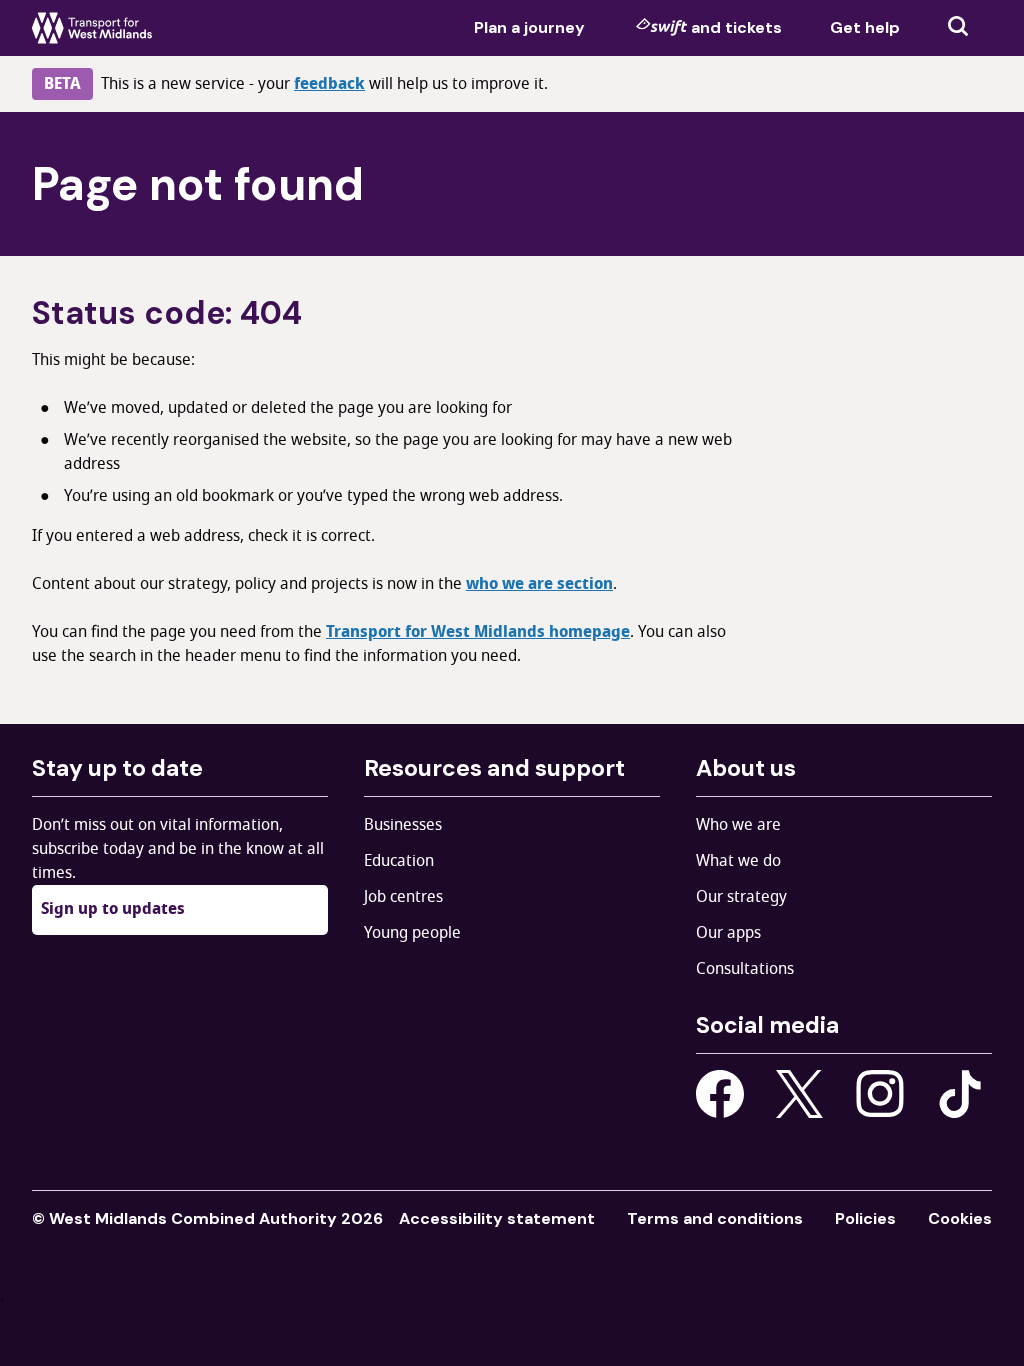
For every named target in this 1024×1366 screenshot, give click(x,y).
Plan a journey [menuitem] (529, 27)
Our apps (728, 933)
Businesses (403, 825)
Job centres (403, 897)
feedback (329, 84)
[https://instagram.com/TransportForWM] (880, 1094)
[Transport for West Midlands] (92, 28)
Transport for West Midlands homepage (478, 632)
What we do (738, 861)
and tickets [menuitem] (736, 27)
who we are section (539, 584)
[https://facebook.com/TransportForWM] (720, 1094)
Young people (412, 933)
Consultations (745, 969)
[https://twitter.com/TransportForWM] (800, 1094)
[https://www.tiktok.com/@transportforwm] (960, 1093)
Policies (865, 1218)
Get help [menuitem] (865, 27)
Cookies (960, 1218)
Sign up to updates (113, 909)
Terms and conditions (715, 1218)
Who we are (738, 825)
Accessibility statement (497, 1218)
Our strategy (741, 897)
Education (399, 861)
